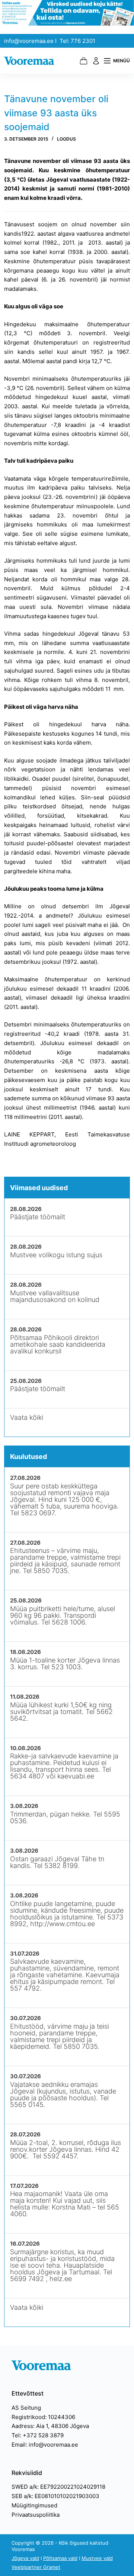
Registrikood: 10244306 (43, 2417)
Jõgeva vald (25, 2558)
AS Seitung (26, 2408)
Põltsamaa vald (60, 2558)
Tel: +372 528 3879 (38, 2435)
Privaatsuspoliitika (36, 2515)
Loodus (66, 139)
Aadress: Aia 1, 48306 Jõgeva (50, 2426)
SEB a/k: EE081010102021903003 (55, 2496)
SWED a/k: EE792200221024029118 (58, 2487)
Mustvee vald (97, 2558)
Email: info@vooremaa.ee (45, 2445)
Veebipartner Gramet (36, 2567)
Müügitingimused (34, 2505)
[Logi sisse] (96, 61)
